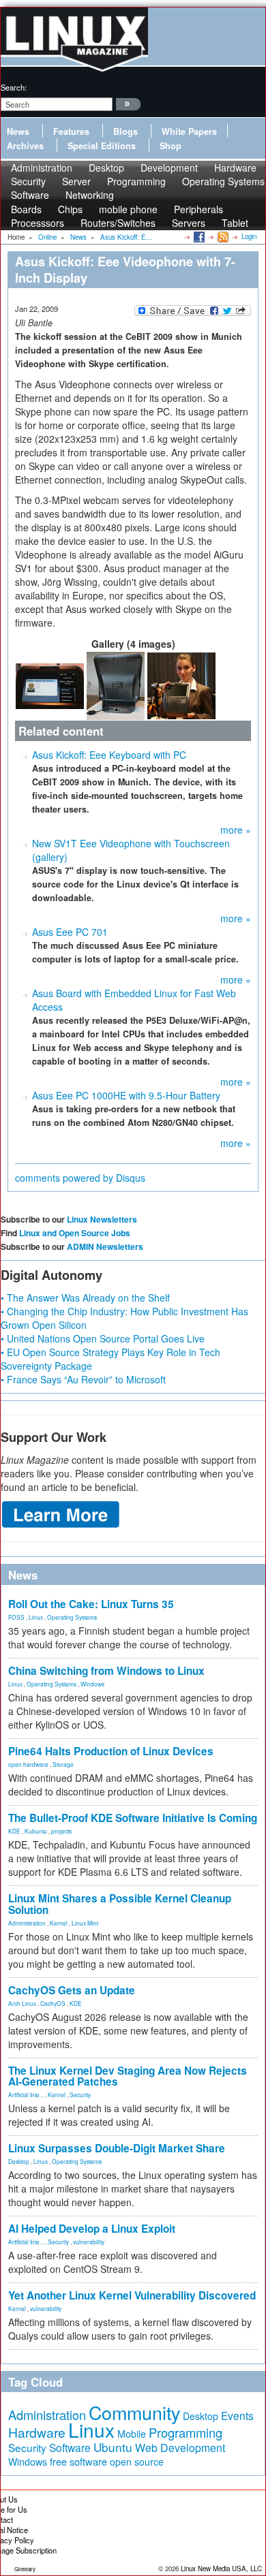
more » (236, 830)
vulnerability (89, 2242)
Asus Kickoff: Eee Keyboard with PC (109, 755)
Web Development (180, 2448)
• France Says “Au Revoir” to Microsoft (83, 1379)
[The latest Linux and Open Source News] (222, 236)
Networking (90, 195)
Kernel (59, 1923)
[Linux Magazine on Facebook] (198, 236)
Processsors (38, 223)
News (18, 131)
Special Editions (102, 146)
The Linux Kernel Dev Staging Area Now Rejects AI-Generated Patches (128, 2076)
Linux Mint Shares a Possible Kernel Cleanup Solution (120, 1904)
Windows (92, 1684)
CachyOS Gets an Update (72, 1990)
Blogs (125, 131)
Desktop (19, 2161)
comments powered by (80, 1178)
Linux (36, 1617)
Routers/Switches (118, 223)
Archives (25, 146)
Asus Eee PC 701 (70, 932)
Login (249, 236)
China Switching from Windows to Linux (106, 1671)
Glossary (25, 2569)
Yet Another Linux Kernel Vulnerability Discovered (132, 2295)
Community (134, 2412)
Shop (171, 146)
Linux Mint (85, 1923)
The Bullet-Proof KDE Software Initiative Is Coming (133, 1818)
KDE (14, 1831)
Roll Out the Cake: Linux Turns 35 (91, 1604)
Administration (27, 1923)
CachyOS (53, 2003)
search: (14, 87)
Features (71, 131)
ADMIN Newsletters (105, 1246)
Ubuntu (113, 2447)
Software (30, 195)
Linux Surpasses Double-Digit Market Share (117, 2148)
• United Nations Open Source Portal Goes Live (103, 1338)
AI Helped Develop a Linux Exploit (92, 2229)
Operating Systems (223, 181)
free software (78, 2461)
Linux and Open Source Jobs (75, 1233)
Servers (189, 223)
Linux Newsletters (102, 1219)
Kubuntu (36, 1831)
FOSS (16, 1617)
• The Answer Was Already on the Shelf (85, 1298)
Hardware (37, 2432)
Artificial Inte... (26, 2094)
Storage (63, 1764)
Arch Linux (22, 2003)
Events (237, 2415)
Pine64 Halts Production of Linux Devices (111, 1751)
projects (61, 1831)
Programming (136, 181)
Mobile (132, 2434)
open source (137, 2462)
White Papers (189, 131)
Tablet (235, 223)
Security (80, 2094)
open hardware (28, 1764)
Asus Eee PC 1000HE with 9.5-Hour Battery (126, 1095)
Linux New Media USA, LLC (221, 2569)
